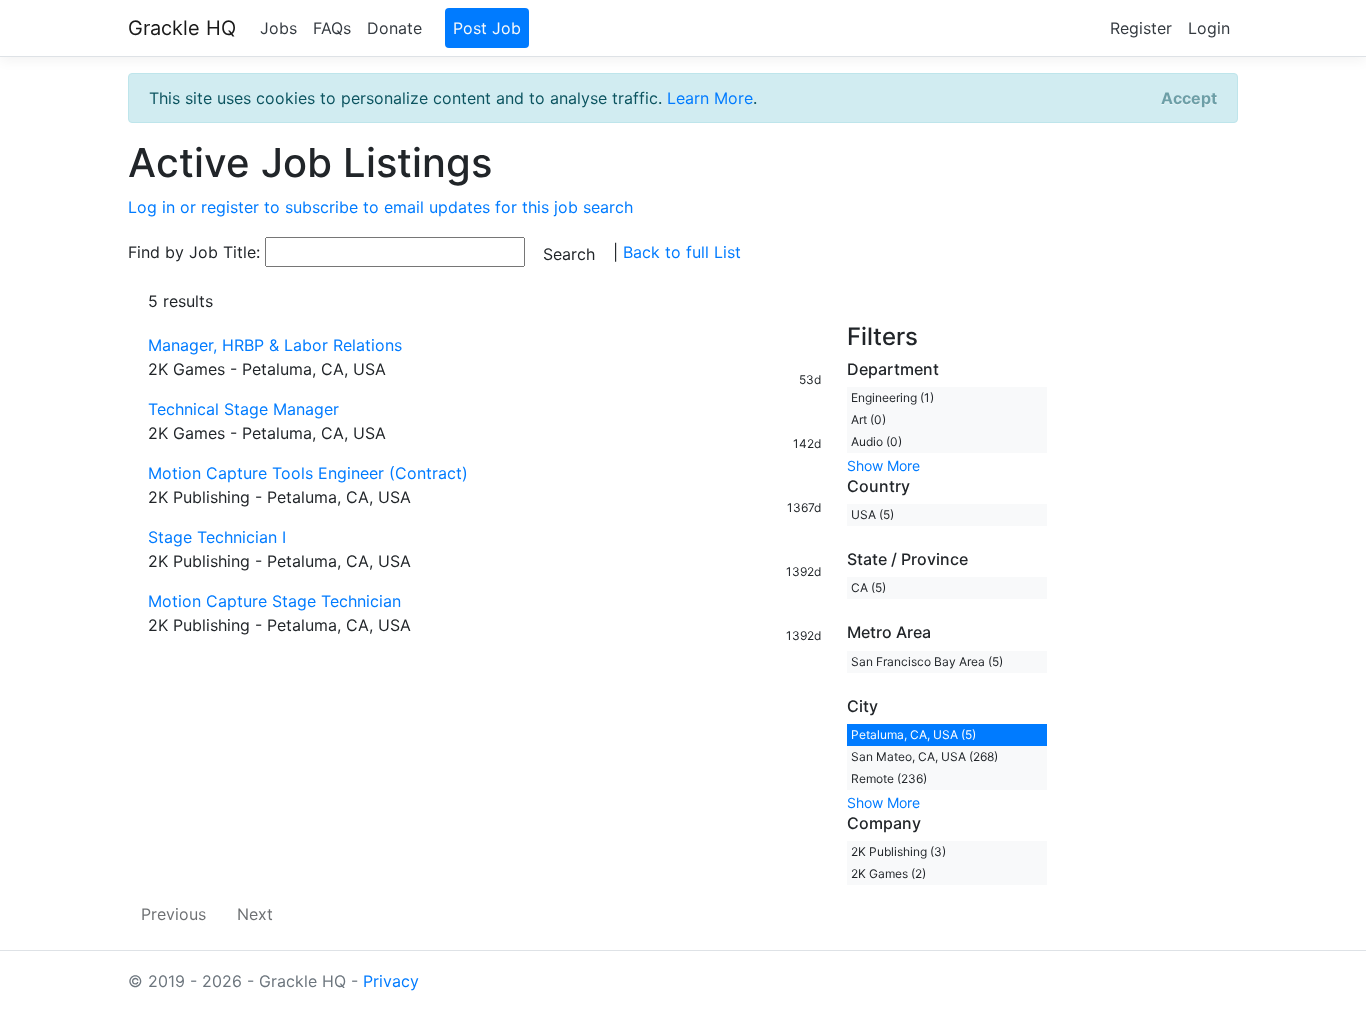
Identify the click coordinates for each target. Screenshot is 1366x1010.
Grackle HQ (182, 28)
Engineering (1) (892, 397)
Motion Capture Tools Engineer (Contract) (308, 473)
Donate (394, 28)
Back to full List (682, 252)
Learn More (710, 98)
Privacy (391, 981)
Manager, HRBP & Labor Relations (275, 345)
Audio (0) (876, 441)
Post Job (487, 28)
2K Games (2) (888, 873)
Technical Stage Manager (243, 409)
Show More (883, 465)
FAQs (332, 28)
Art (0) (868, 419)
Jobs (278, 28)
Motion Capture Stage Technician (274, 601)
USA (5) (872, 514)
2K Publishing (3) (898, 851)
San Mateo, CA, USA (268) (924, 756)
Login (1209, 28)
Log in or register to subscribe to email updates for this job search (380, 207)
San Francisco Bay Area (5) (927, 661)
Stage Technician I (217, 537)
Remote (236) (889, 778)
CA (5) (868, 587)
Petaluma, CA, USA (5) (913, 734)
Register (1141, 28)
